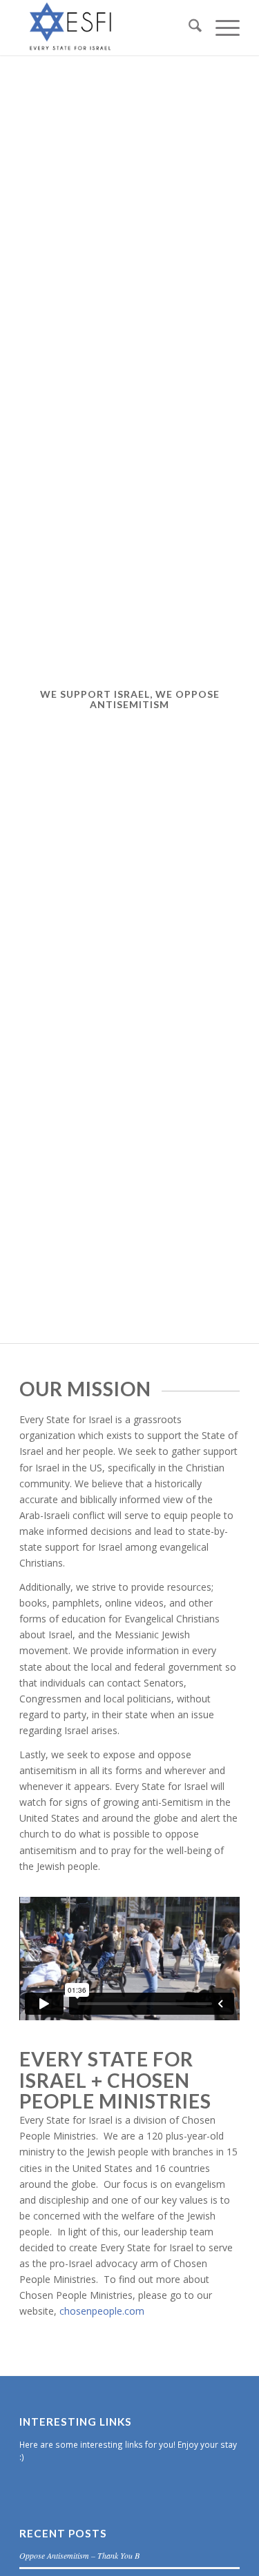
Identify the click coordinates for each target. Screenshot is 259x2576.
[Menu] (221, 28)
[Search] (188, 28)
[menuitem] (188, 28)
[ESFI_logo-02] (107, 28)
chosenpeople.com (102, 2311)
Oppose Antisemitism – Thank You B (79, 2555)
